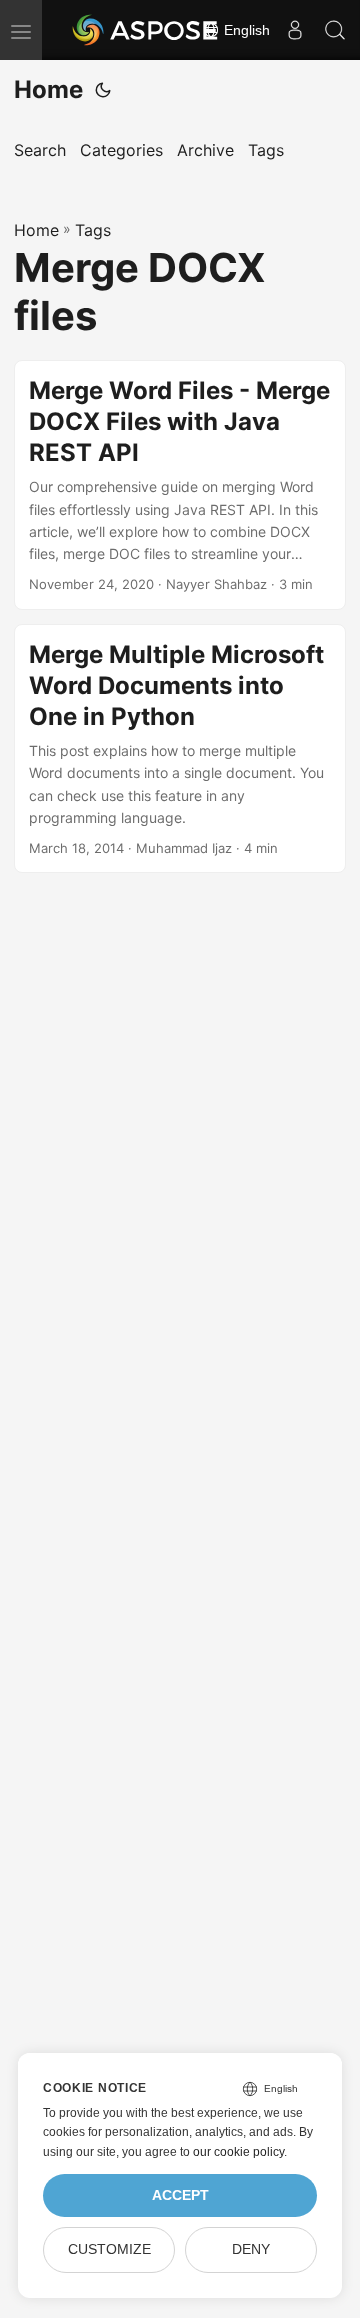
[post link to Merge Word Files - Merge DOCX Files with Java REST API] (180, 485)
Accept (180, 2195)
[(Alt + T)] (103, 90)
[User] (295, 30)
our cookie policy (238, 2152)
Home (48, 89)
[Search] (335, 30)
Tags (93, 230)
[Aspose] (146, 30)
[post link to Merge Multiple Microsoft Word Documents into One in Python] (180, 749)
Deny (251, 2249)
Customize (109, 2249)
